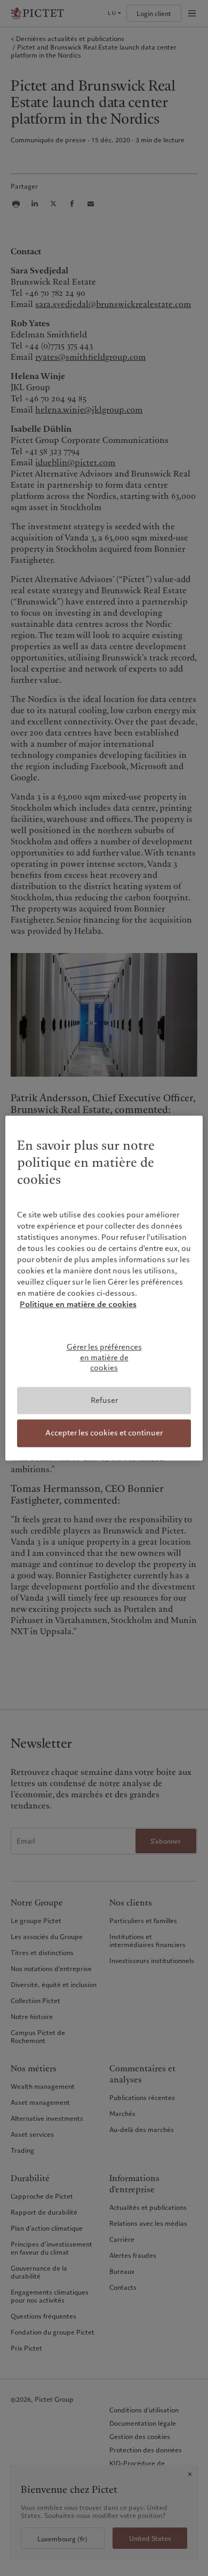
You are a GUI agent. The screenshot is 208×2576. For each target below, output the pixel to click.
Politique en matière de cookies (78, 1304)
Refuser (104, 1400)
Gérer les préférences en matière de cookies (104, 1357)
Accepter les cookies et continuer (104, 1433)
